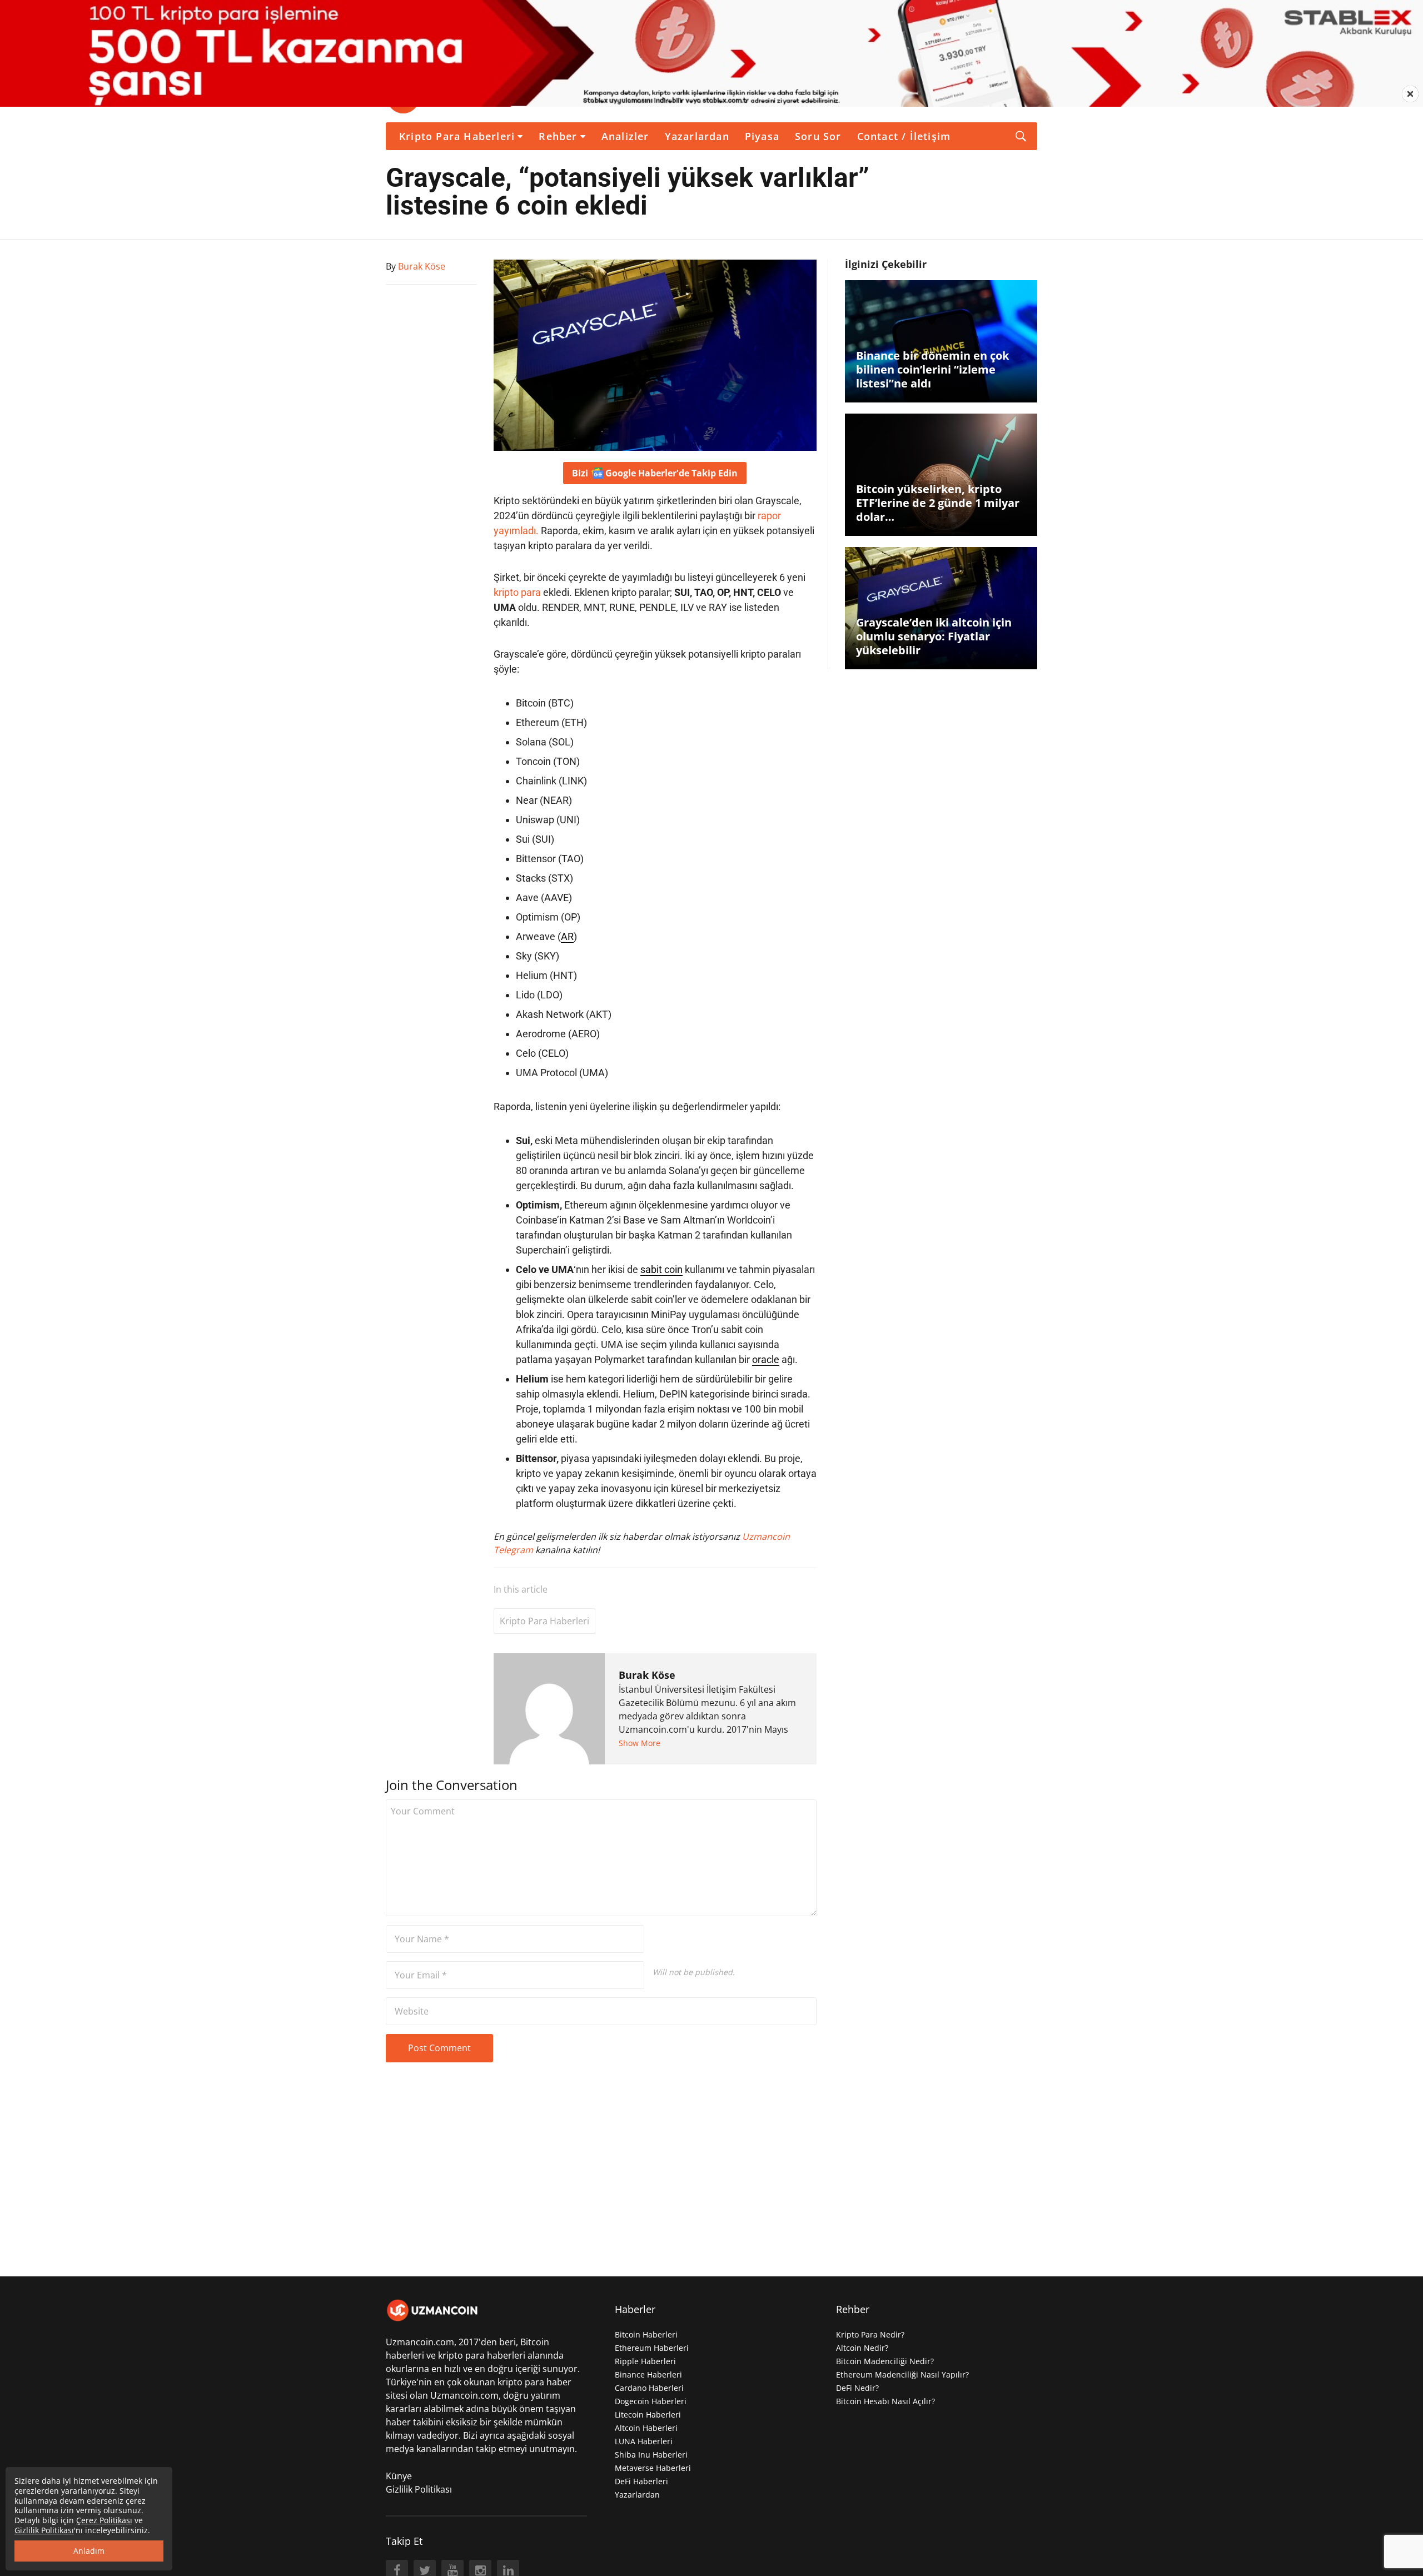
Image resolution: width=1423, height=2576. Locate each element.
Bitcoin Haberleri (646, 2334)
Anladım (89, 2551)
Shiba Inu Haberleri (651, 2455)
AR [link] (567, 936)
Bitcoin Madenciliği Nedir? (885, 2361)
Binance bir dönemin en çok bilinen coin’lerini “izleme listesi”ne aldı (932, 369)
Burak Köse (647, 1675)
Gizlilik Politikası (419, 2489)
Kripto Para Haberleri (457, 136)
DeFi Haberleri (641, 2481)
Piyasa (762, 136)
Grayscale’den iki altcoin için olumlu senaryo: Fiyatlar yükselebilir (934, 636)
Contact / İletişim (904, 136)
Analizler (625, 136)
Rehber (558, 136)
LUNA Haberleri (644, 2441)
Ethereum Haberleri (652, 2348)
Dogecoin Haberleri (651, 2401)
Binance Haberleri (648, 2374)
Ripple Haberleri (645, 2361)
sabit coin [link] (661, 1269)
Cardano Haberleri (649, 2388)
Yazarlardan (697, 136)
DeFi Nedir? (857, 2388)
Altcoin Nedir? (862, 2348)
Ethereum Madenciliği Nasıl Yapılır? (902, 2374)
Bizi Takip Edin (655, 473)
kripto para (517, 592)
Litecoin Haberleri (648, 2415)
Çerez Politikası (104, 2520)
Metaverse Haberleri (653, 2468)
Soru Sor (818, 136)
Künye (399, 2476)
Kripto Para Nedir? (870, 2334)
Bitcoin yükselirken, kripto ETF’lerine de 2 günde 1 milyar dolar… (938, 503)
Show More (640, 1743)
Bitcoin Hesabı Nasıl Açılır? (885, 2401)
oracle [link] (766, 1359)
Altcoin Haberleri (646, 2428)
